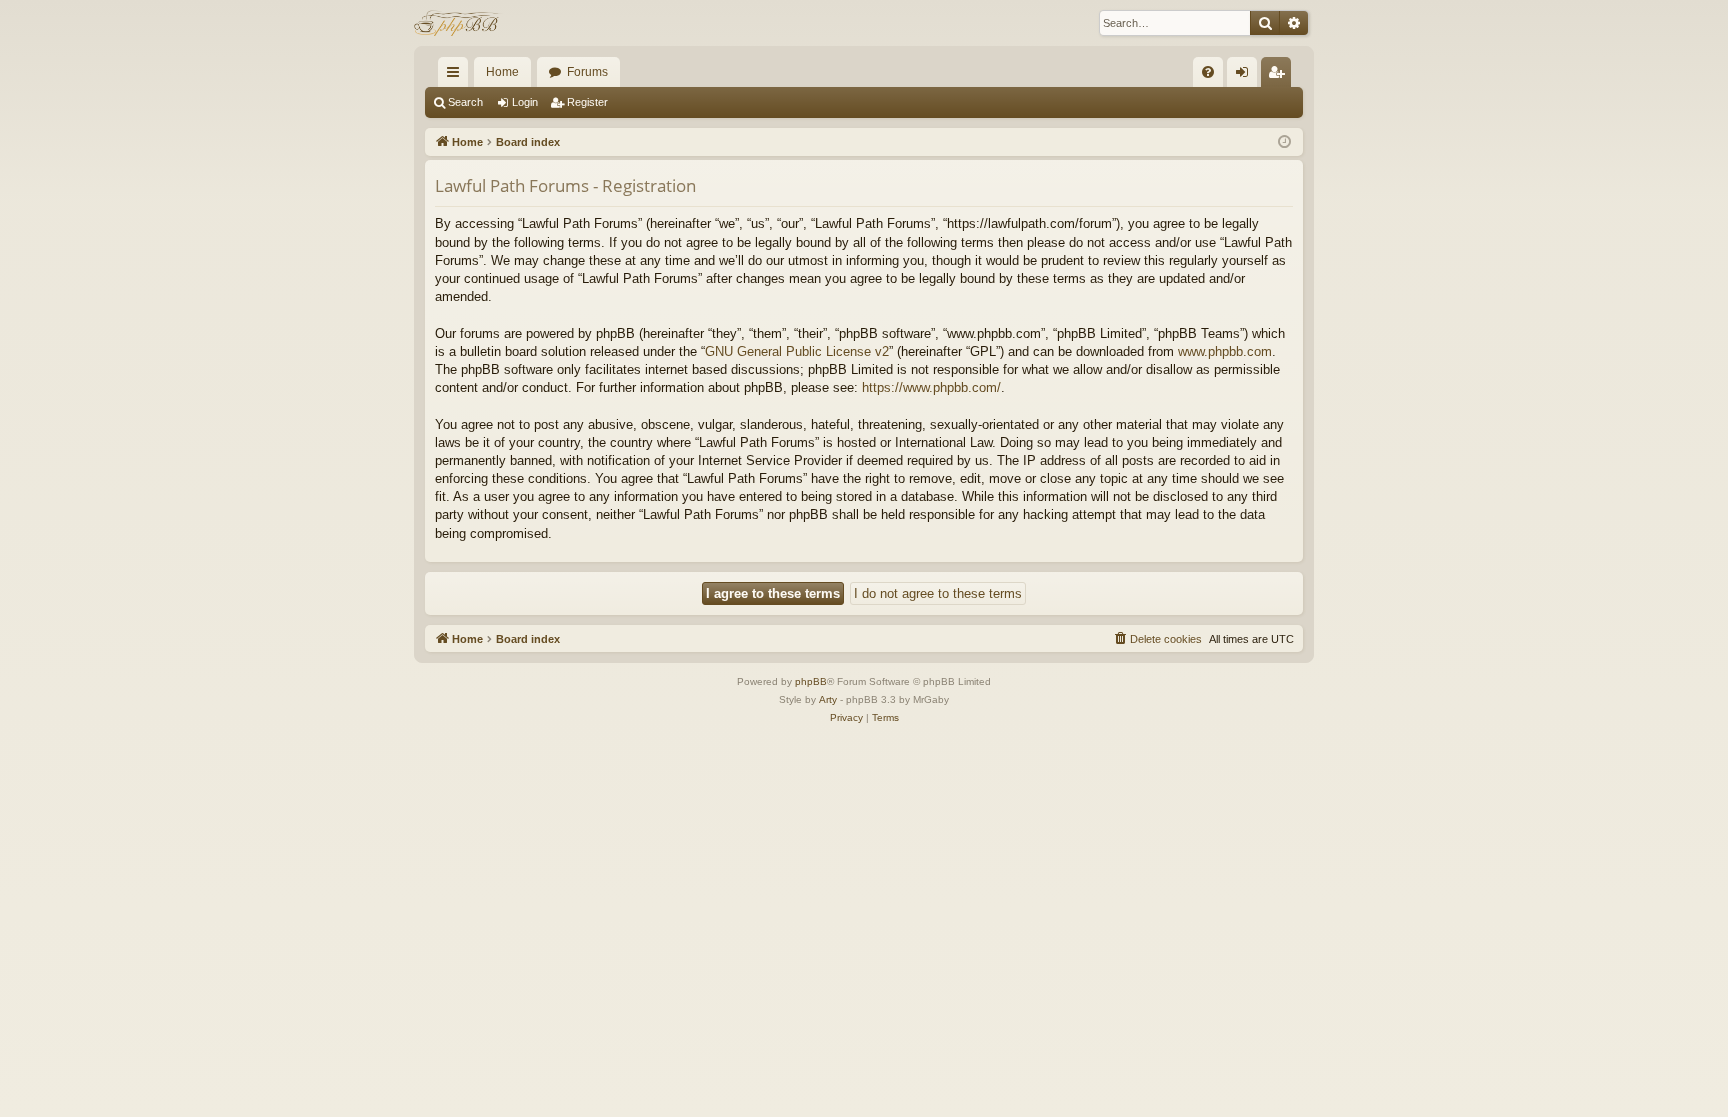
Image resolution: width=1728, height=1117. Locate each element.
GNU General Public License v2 (797, 351)
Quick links (457, 76)
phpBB (811, 681)
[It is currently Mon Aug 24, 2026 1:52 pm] (1284, 142)
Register (587, 102)
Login (525, 102)
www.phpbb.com (1225, 351)
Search (465, 102)
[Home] (458, 23)
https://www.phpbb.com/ (931, 387)
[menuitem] (1208, 72)
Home (502, 72)
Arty (828, 699)
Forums (587, 72)
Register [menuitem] (1280, 76)
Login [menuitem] (1246, 76)
